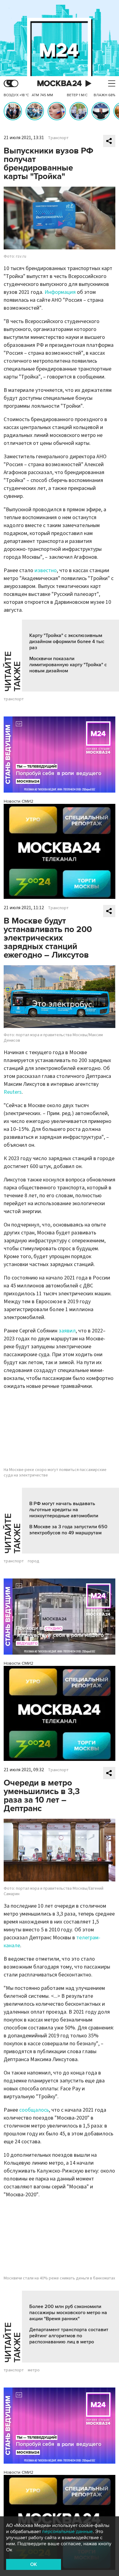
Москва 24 (60, 84)
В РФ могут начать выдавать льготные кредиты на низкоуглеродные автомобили (64, 1510)
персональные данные (67, 2532)
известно (46, 570)
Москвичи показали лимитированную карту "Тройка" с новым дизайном (68, 665)
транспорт (14, 699)
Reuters (13, 1092)
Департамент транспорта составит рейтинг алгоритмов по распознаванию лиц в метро (69, 2336)
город (34, 1561)
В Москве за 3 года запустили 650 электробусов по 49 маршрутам (68, 1530)
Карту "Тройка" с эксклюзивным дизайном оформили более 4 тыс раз (67, 642)
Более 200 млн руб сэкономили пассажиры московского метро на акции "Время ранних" (68, 2313)
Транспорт (58, 138)
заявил (67, 1331)
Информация (60, 292)
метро (34, 2370)
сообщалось (34, 2110)
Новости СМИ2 (18, 801)
